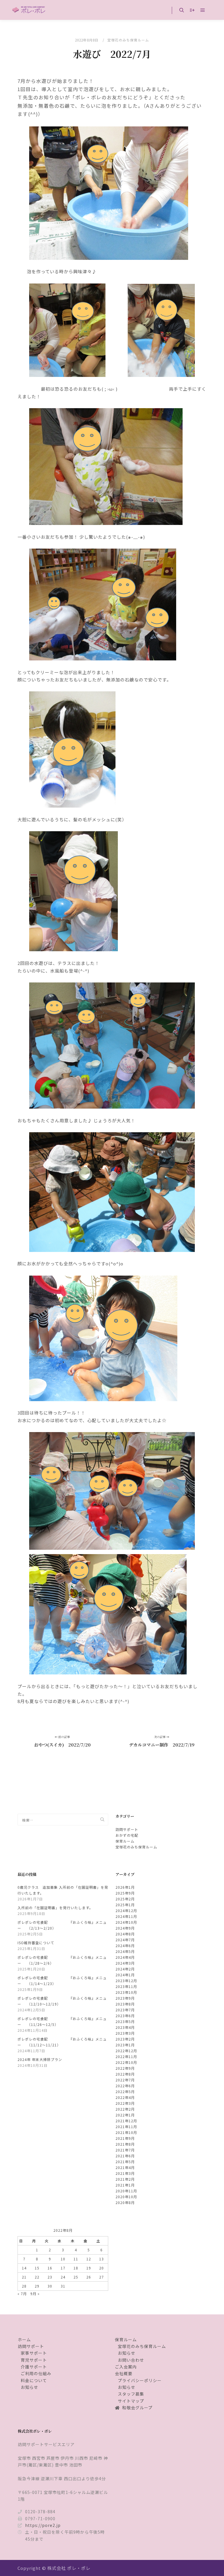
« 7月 (22, 2294)
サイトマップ (131, 2401)
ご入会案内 (126, 2367)
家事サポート (34, 2353)
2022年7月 (125, 2080)
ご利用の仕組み (36, 2373)
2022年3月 (125, 2103)
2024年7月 (125, 1940)
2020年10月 (126, 2197)
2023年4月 (125, 2027)
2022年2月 (125, 2109)
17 (63, 2268)
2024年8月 (125, 1934)
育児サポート (34, 2360)
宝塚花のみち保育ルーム (128, 40)
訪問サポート (127, 1829)
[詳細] (192, 10)
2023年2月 (125, 2039)
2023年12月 (126, 1981)
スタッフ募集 (131, 2394)
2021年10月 (126, 2132)
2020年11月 (126, 2191)
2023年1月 (125, 2045)
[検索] (182, 10)
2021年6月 (125, 2156)
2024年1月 (125, 1975)
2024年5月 (125, 1951)
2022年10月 (126, 2062)
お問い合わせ (131, 2360)
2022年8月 (125, 2074)
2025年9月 (125, 1893)
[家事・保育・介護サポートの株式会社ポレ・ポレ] (29, 10)
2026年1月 (125, 1887)
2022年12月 (126, 2051)
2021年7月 (125, 2150)
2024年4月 (125, 1957)
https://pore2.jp (43, 2525)
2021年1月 (125, 2185)
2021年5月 (125, 2162)
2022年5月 (125, 2091)
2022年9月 (125, 2068)
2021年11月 (126, 2127)
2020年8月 (125, 2202)
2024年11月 (126, 1916)
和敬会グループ (137, 2408)
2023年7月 (125, 2010)
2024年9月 (125, 1928)
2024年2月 (125, 1969)
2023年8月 (125, 2004)
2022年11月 (126, 2056)
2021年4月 (125, 2167)
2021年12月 (126, 2121)
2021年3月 (125, 2173)
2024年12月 (126, 1910)
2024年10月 (126, 1922)
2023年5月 (125, 2021)
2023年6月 (125, 2016)
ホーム (24, 2340)
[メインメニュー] (203, 10)
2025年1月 (125, 1905)
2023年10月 (126, 1992)
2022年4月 (125, 2097)
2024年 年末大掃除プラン (40, 2059)
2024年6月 (125, 1946)
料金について (34, 2380)
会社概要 (124, 2373)
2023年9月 (125, 1998)
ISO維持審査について (36, 1943)
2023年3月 (125, 2033)
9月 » (35, 2294)
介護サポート (34, 2367)
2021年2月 (125, 2179)
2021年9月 (125, 2138)
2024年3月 (125, 1963)
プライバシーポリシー (140, 2380)
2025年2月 (125, 1899)
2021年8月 (125, 2144)
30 (50, 2286)
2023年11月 (126, 1986)
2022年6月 (125, 2086)
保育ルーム (125, 1841)
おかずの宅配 (127, 1835)
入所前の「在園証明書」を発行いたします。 (55, 1908)
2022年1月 (125, 2115)
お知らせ (29, 2387)
